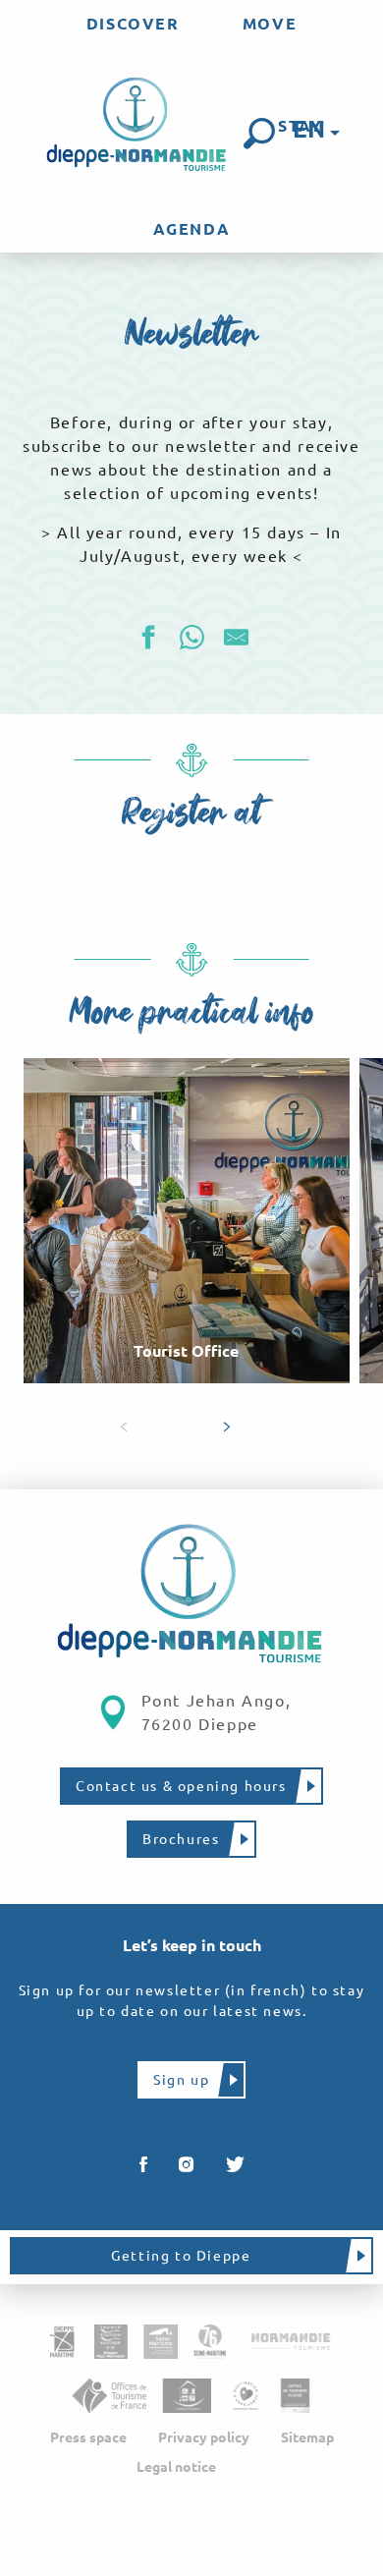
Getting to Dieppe (181, 2256)
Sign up (181, 2080)
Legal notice (176, 2467)
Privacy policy (204, 2437)
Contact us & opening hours (181, 1786)
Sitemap (307, 2437)
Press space (88, 2437)
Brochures (181, 1839)
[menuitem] (133, 24)
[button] (259, 134)
